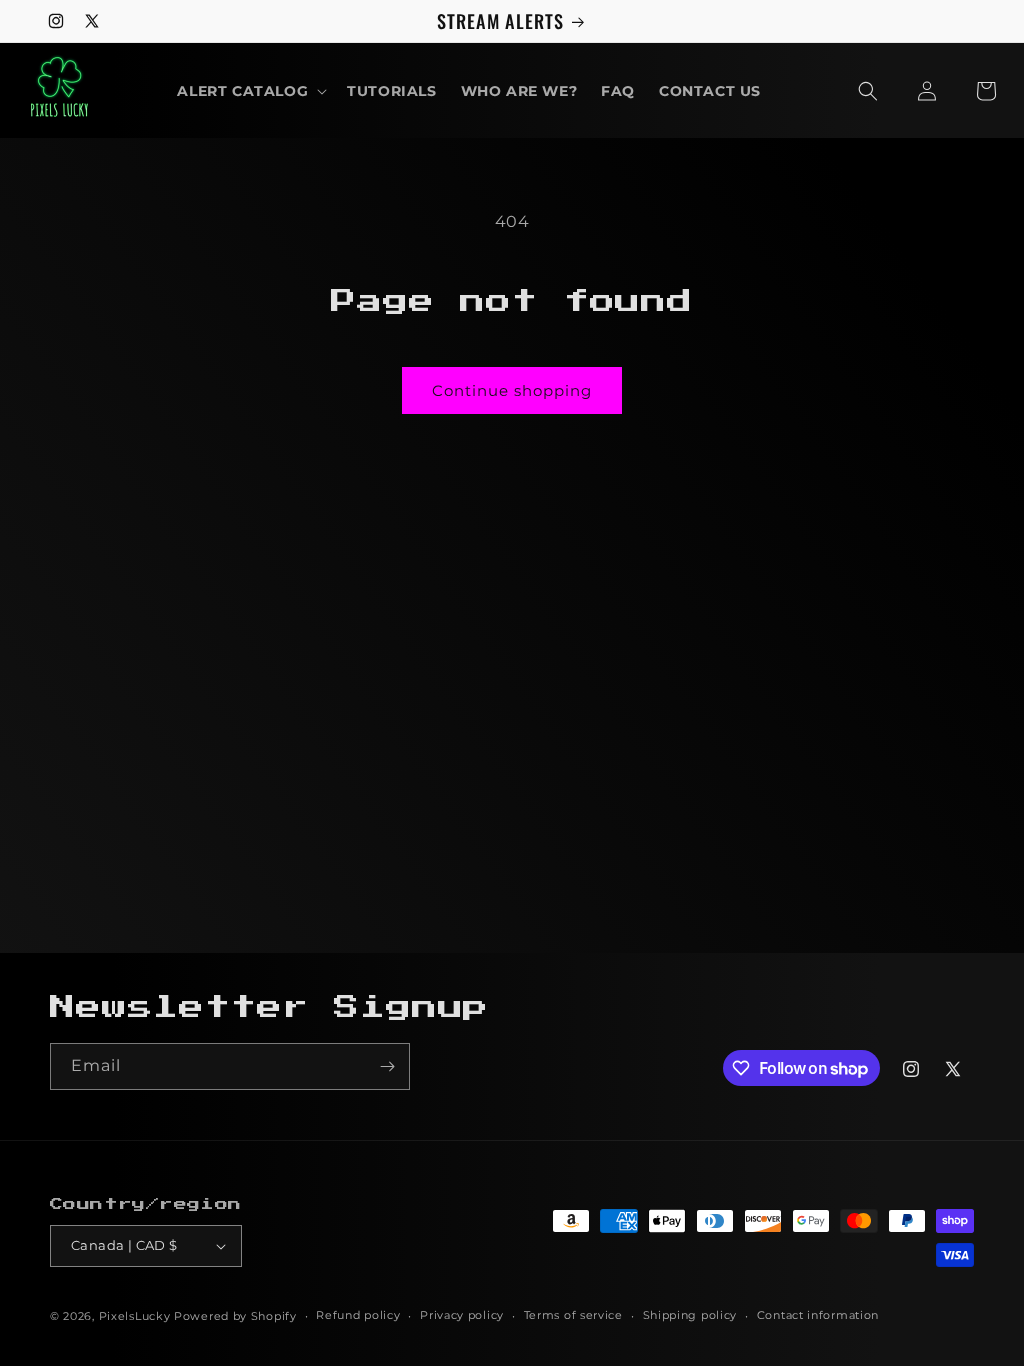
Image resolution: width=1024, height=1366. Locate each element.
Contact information (818, 1315)
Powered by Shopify (235, 1316)
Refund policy (358, 1315)
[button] (250, 91)
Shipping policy (690, 1315)
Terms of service (573, 1315)
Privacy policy (462, 1315)
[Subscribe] (387, 1066)
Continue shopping (512, 390)
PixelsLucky (135, 1316)
